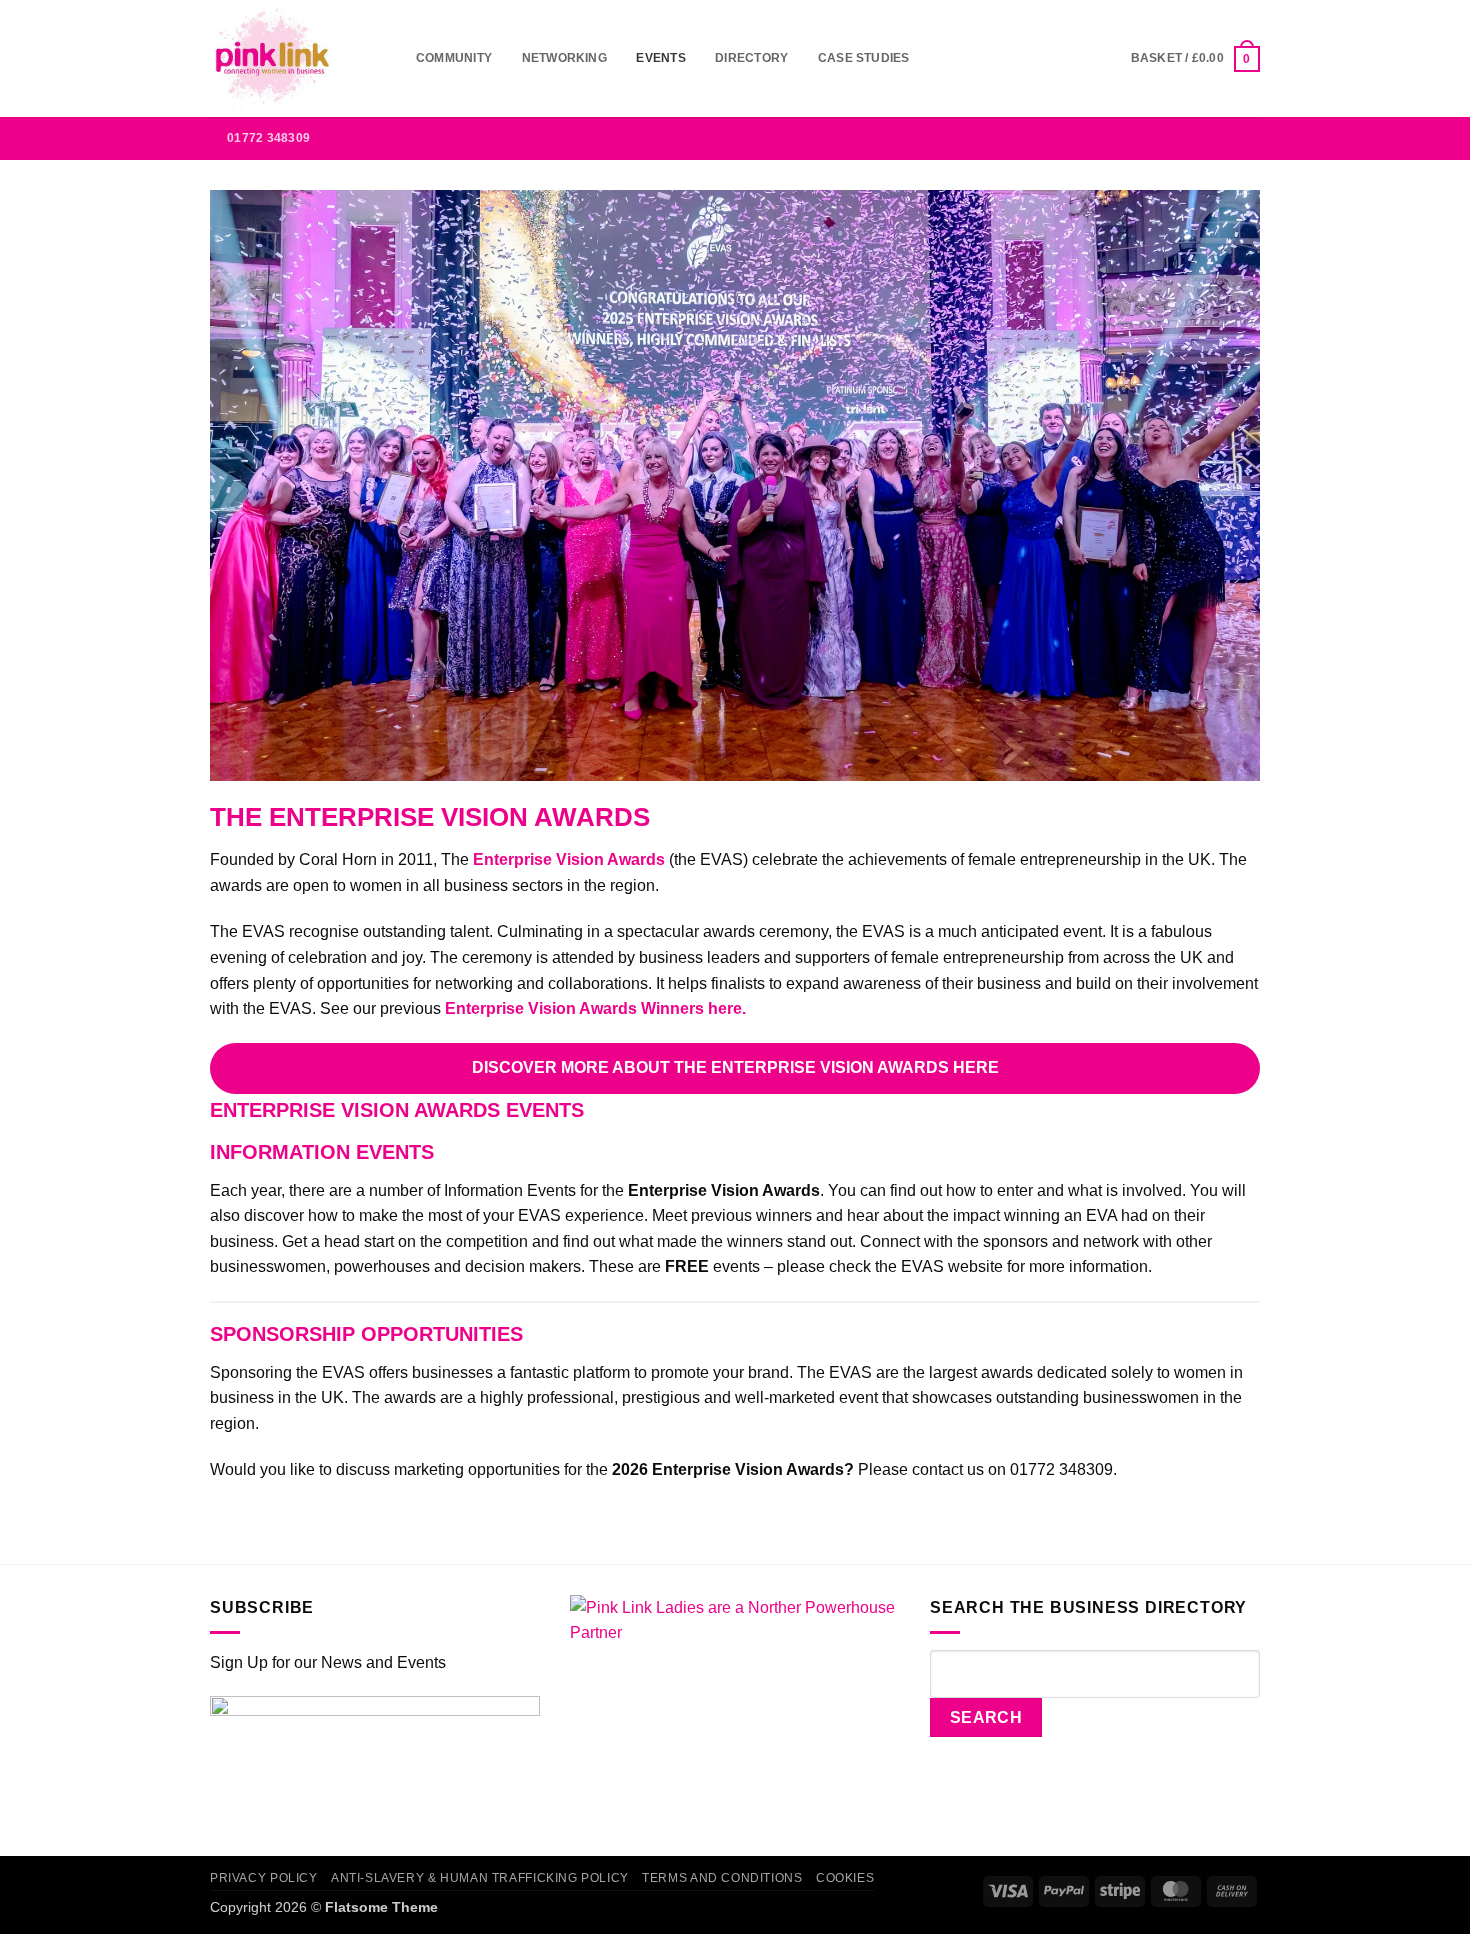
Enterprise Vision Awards (569, 859)
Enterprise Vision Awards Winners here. (595, 1008)
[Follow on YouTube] (1247, 138)
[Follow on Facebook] (1116, 138)
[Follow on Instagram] (1142, 138)
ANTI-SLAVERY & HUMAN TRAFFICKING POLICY (480, 1878)
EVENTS (660, 58)
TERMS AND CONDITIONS (722, 1878)
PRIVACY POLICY (264, 1878)
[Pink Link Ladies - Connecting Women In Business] (298, 58)
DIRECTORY (751, 58)
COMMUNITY (454, 58)
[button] (1195, 58)
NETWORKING (564, 58)
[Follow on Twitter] (1195, 138)
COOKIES (845, 1878)
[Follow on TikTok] (1169, 138)
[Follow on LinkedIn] (1221, 138)
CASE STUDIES (864, 58)
